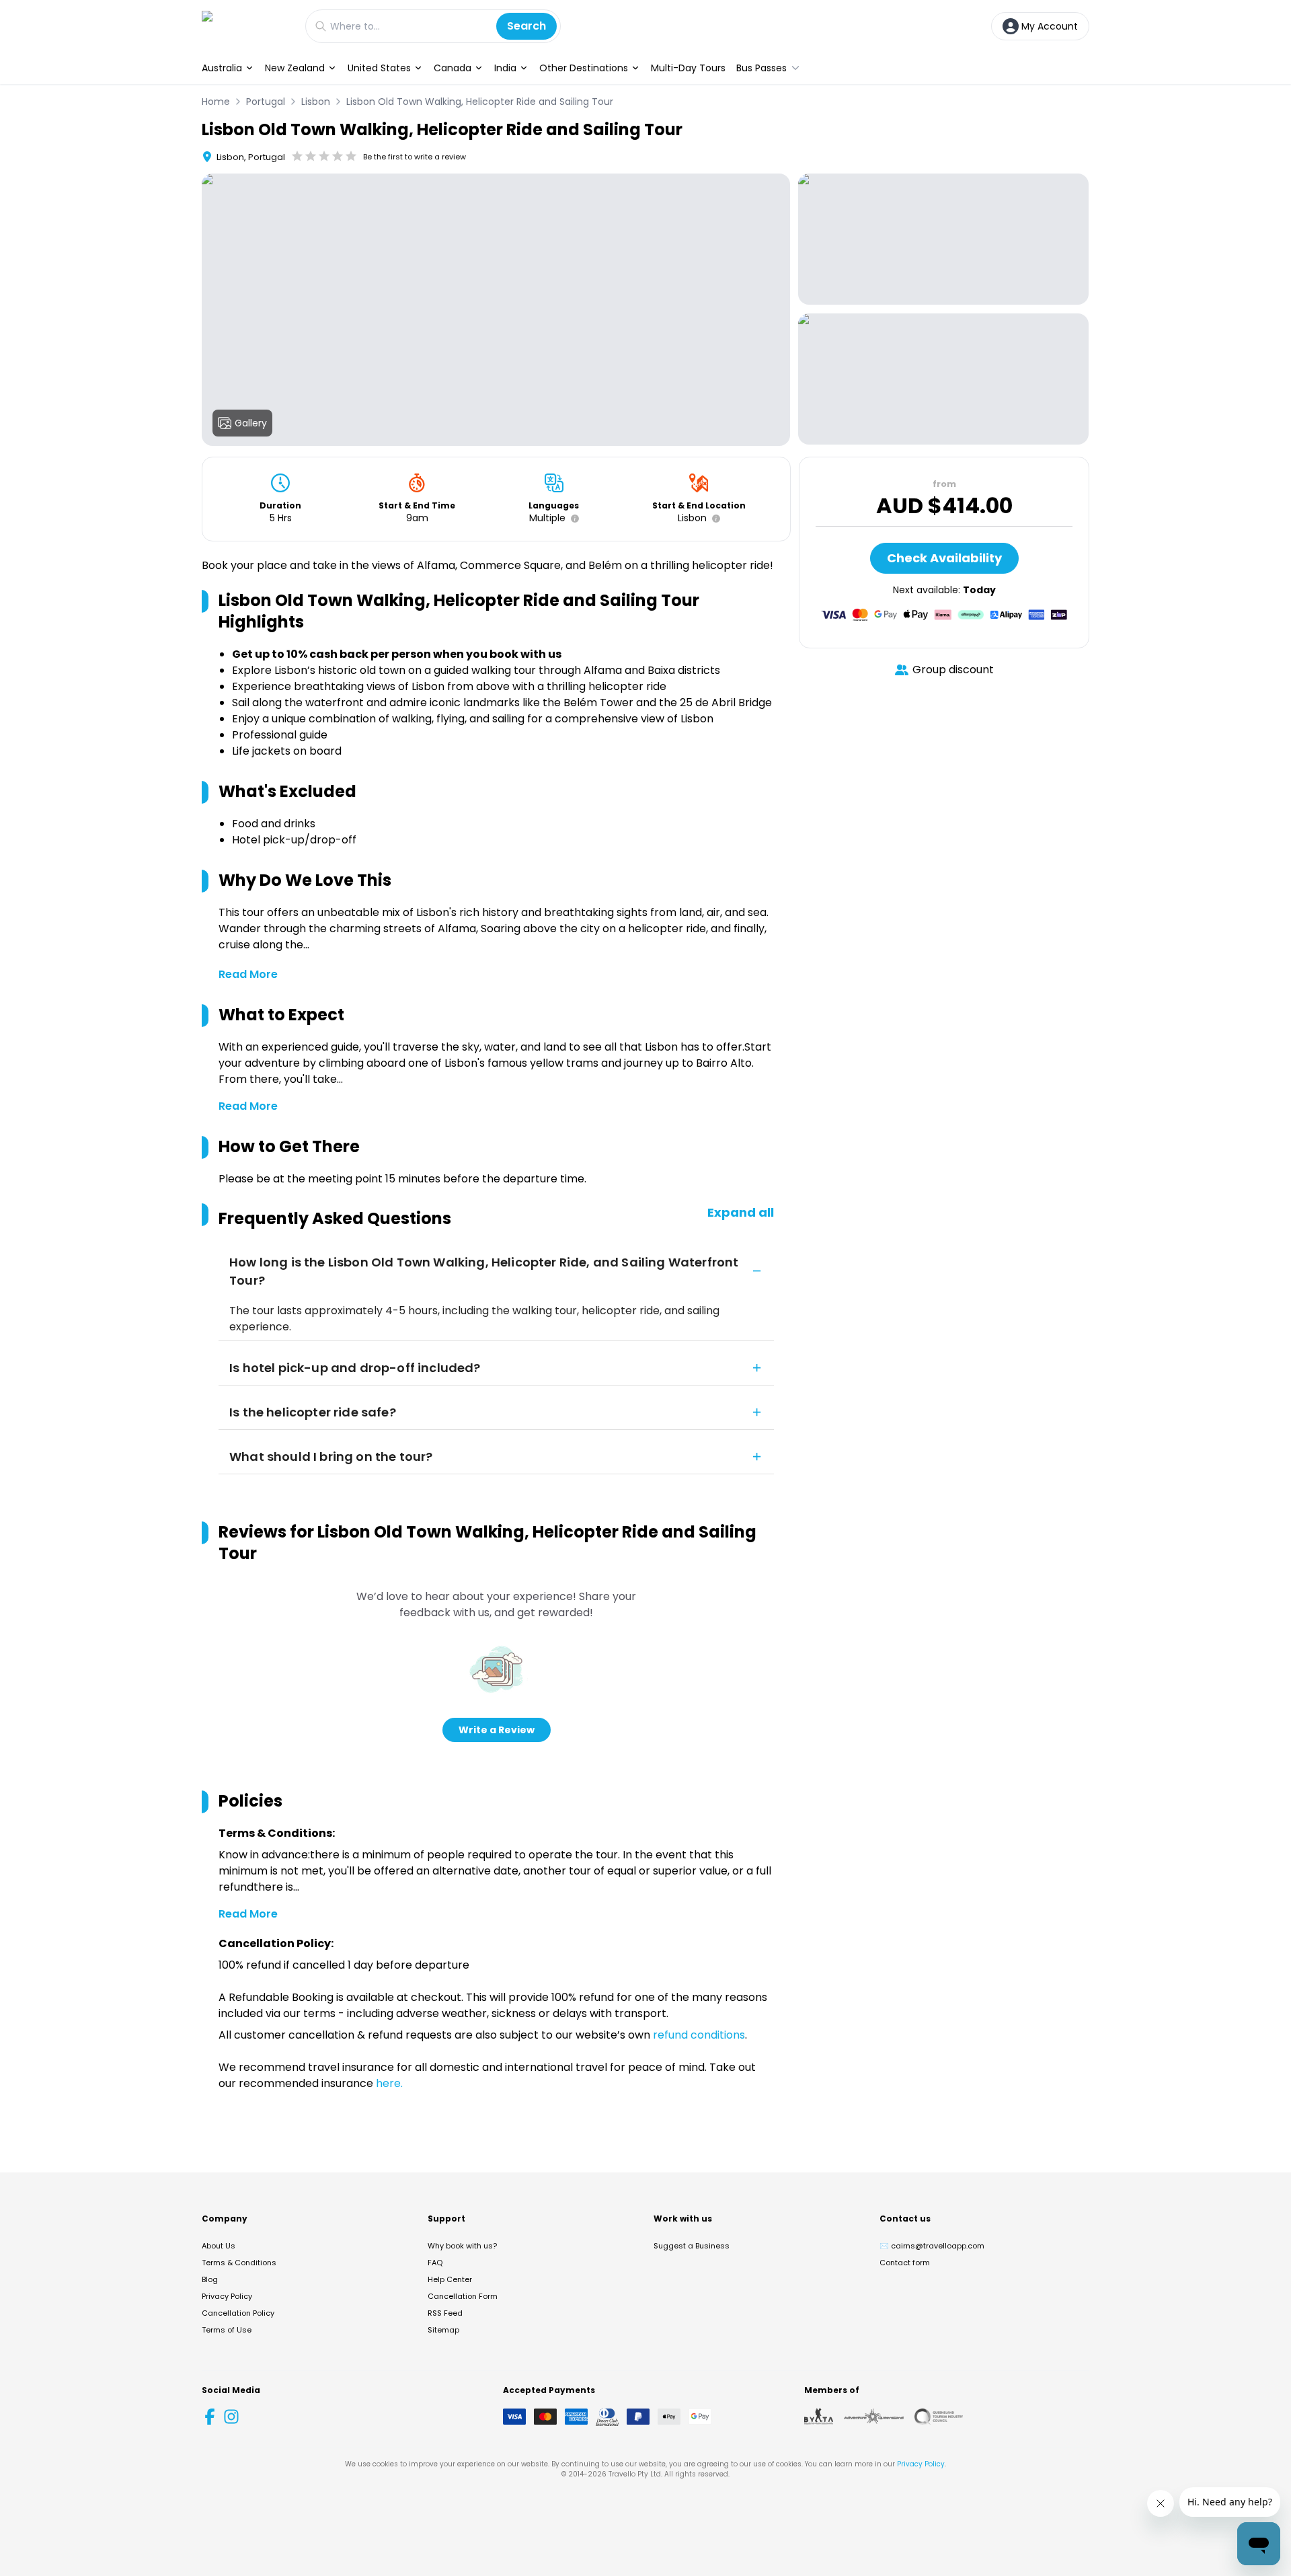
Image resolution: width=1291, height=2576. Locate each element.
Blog (210, 2279)
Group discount (953, 670)
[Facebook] (210, 2417)
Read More (248, 974)
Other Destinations (584, 68)
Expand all (741, 1212)
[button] (572, 519)
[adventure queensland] (874, 2417)
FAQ (435, 2263)
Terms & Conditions (239, 2263)
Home (216, 102)
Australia (222, 68)
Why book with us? (462, 2246)
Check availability (944, 558)
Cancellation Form (463, 2296)
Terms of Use (227, 2330)
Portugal (266, 102)
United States (379, 68)
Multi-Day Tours (688, 68)
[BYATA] (819, 2417)
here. (389, 2083)
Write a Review (497, 1730)
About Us (219, 2246)
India (505, 68)
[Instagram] (231, 2417)
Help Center (450, 2279)
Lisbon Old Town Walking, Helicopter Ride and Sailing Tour (480, 102)
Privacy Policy (227, 2296)
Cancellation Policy (238, 2313)
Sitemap (443, 2330)
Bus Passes (761, 68)
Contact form (905, 2263)
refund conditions (699, 2035)
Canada (453, 68)
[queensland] (939, 2417)
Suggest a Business (692, 2246)
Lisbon (316, 102)
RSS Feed (445, 2313)
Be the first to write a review (415, 157)
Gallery (251, 423)
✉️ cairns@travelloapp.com (932, 2246)
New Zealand (295, 68)
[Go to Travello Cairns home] (247, 26)
